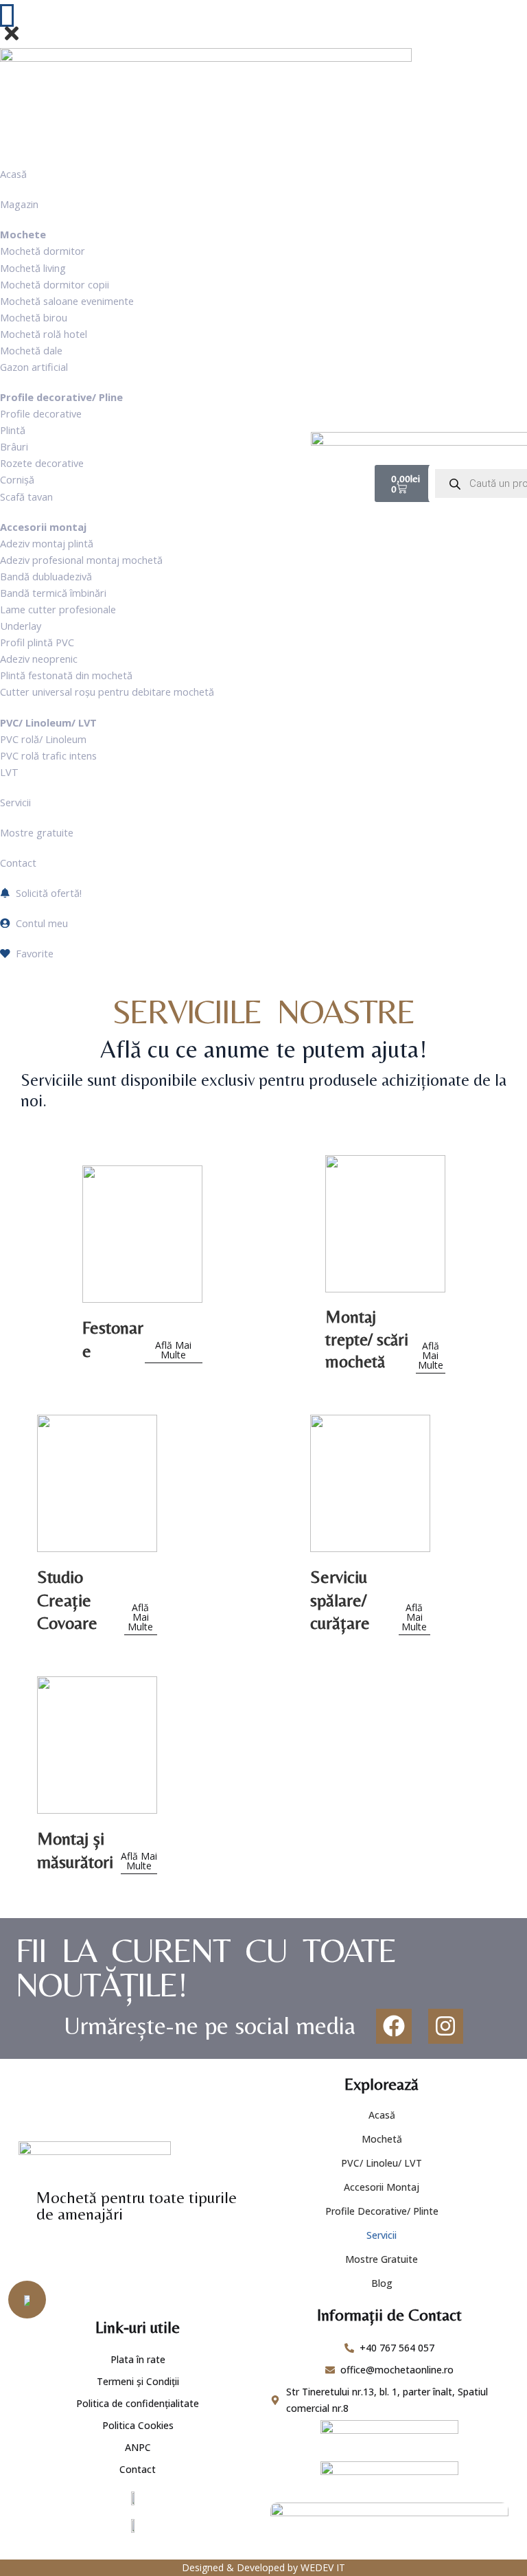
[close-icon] (12, 40)
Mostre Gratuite (382, 2259)
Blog (382, 2283)
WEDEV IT (323, 2567)
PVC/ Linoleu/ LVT (382, 2163)
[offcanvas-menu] (7, 15)
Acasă (382, 2115)
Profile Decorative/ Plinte (382, 2211)
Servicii (382, 2235)
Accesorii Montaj (382, 2187)
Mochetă (382, 2139)
